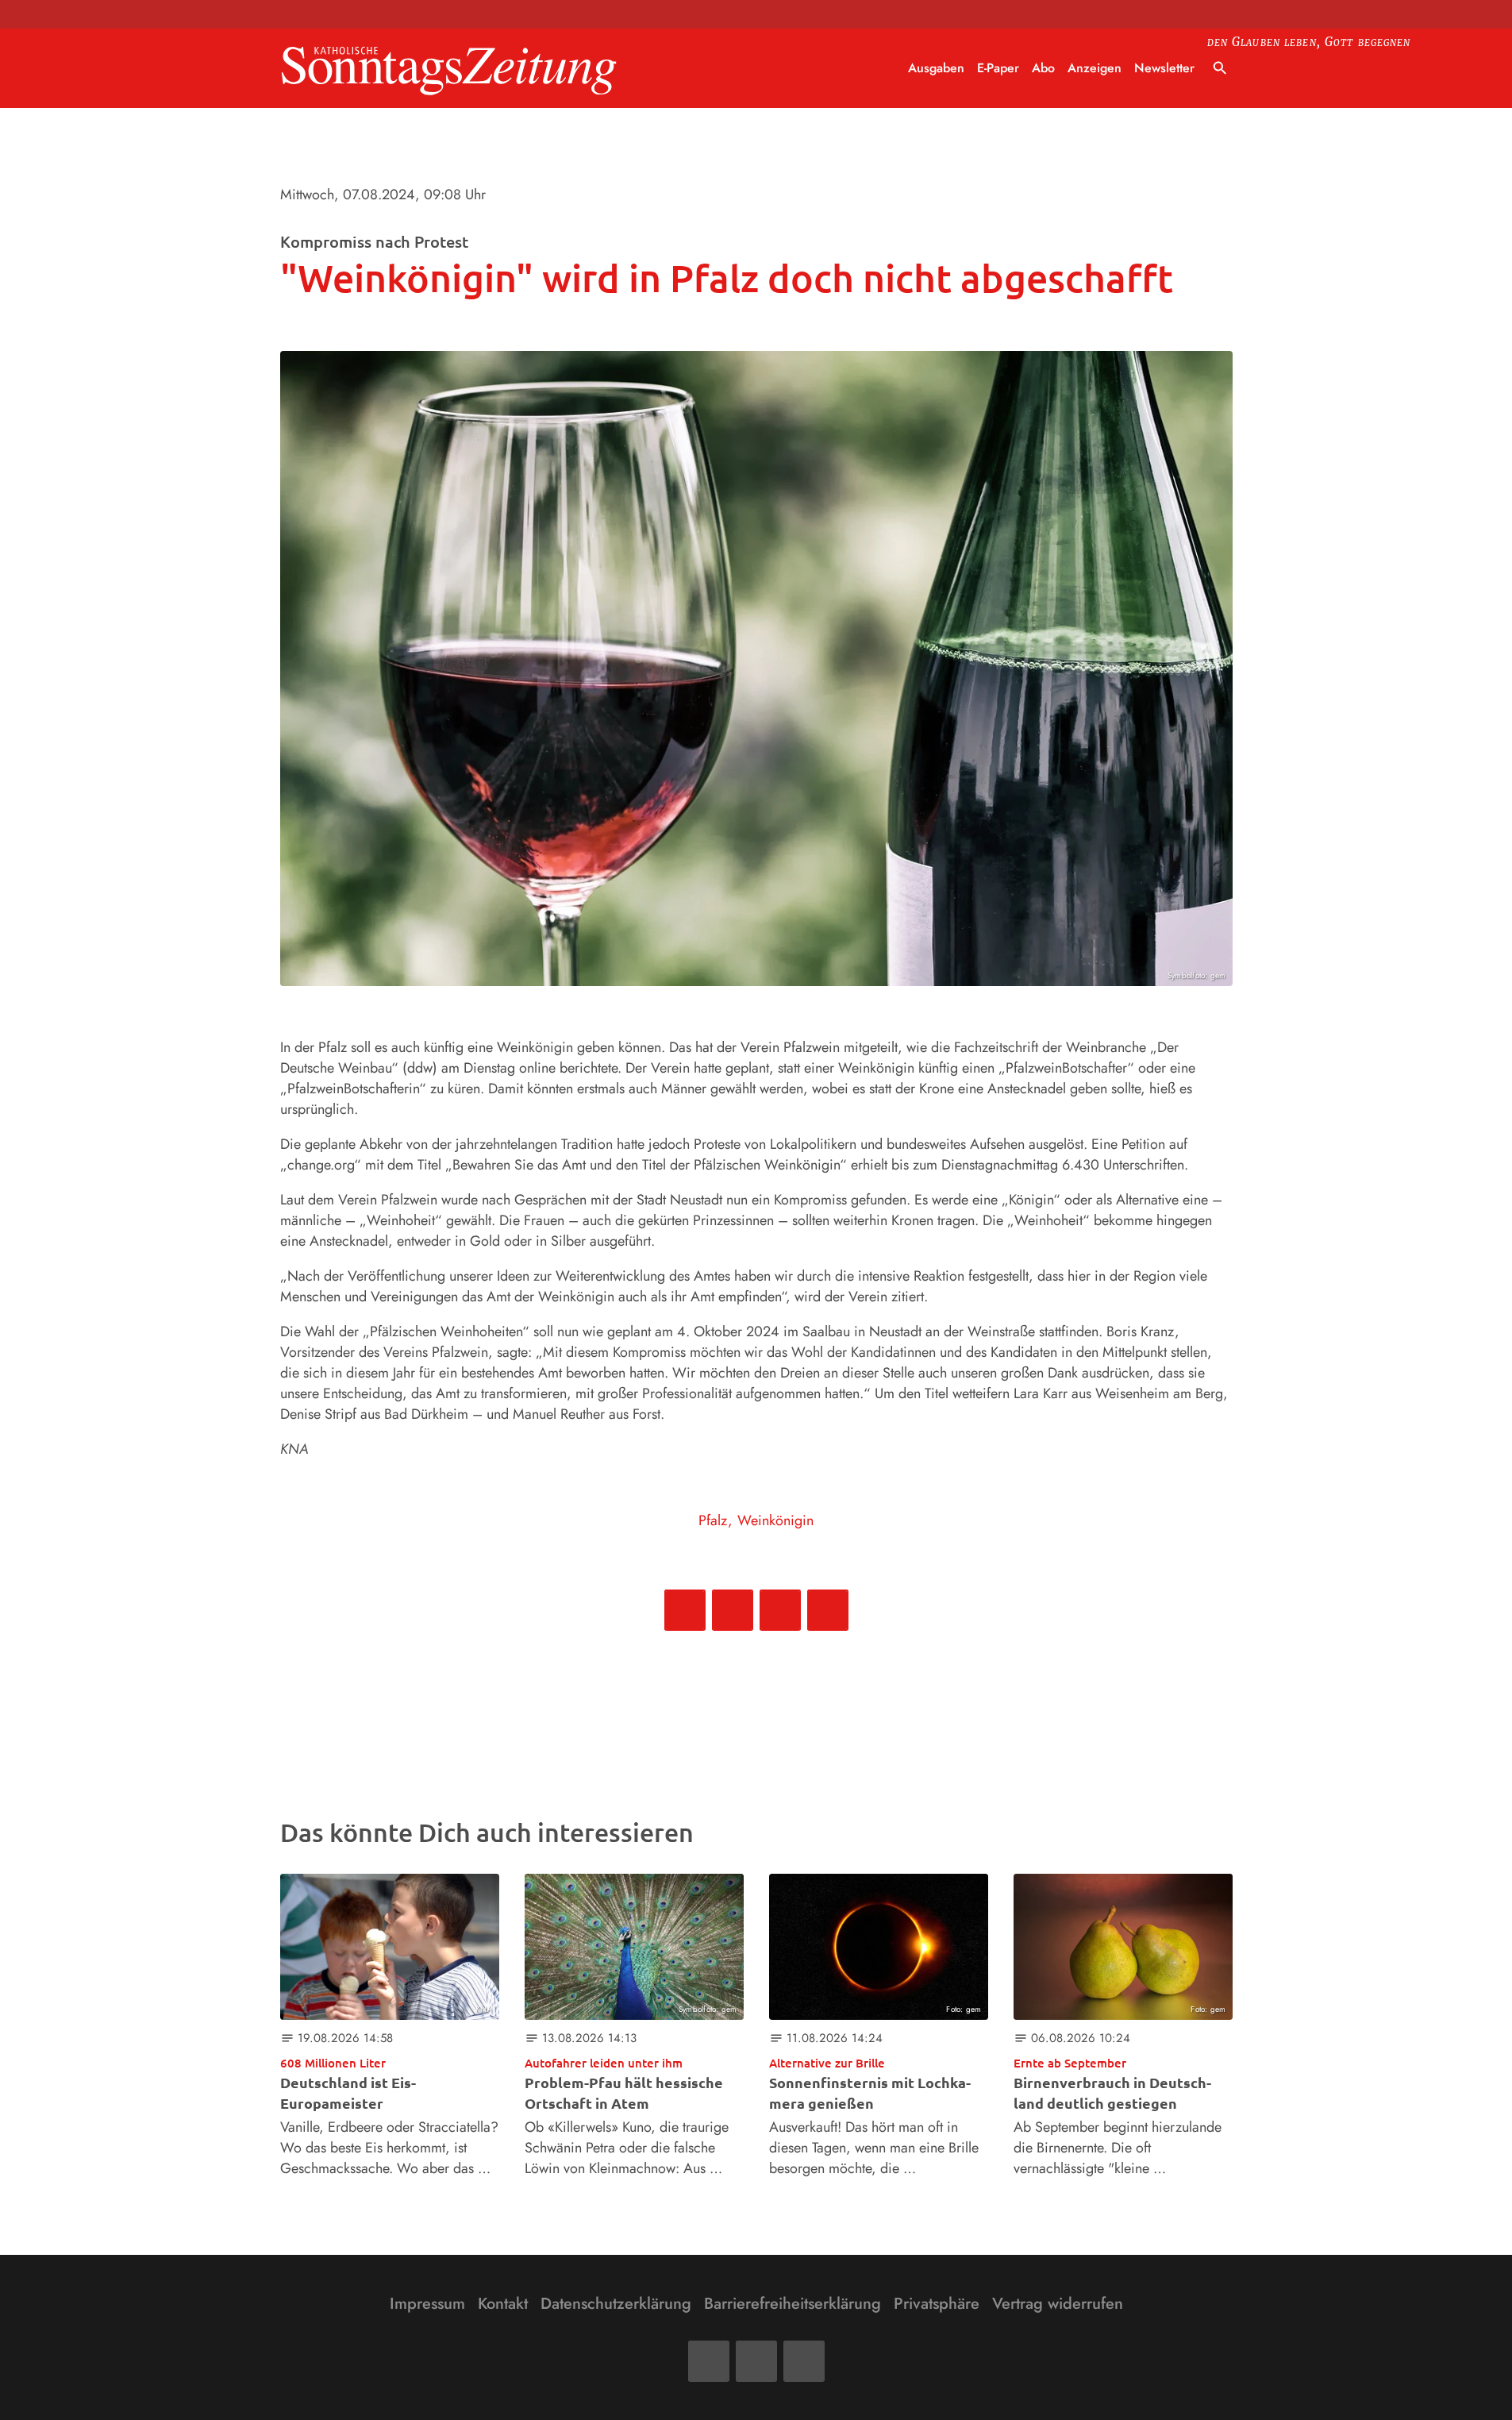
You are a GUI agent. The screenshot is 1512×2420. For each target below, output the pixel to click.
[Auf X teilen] (733, 1610)
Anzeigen (1095, 68)
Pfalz (713, 1520)
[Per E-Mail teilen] (828, 1610)
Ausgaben (936, 68)
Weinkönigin (775, 1520)
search (1220, 68)
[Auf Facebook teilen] (685, 1610)
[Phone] (804, 2361)
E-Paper (998, 68)
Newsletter (1164, 68)
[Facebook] (709, 2361)
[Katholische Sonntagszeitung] (449, 69)
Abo (1043, 68)
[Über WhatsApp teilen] (780, 1610)
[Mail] (756, 2361)
